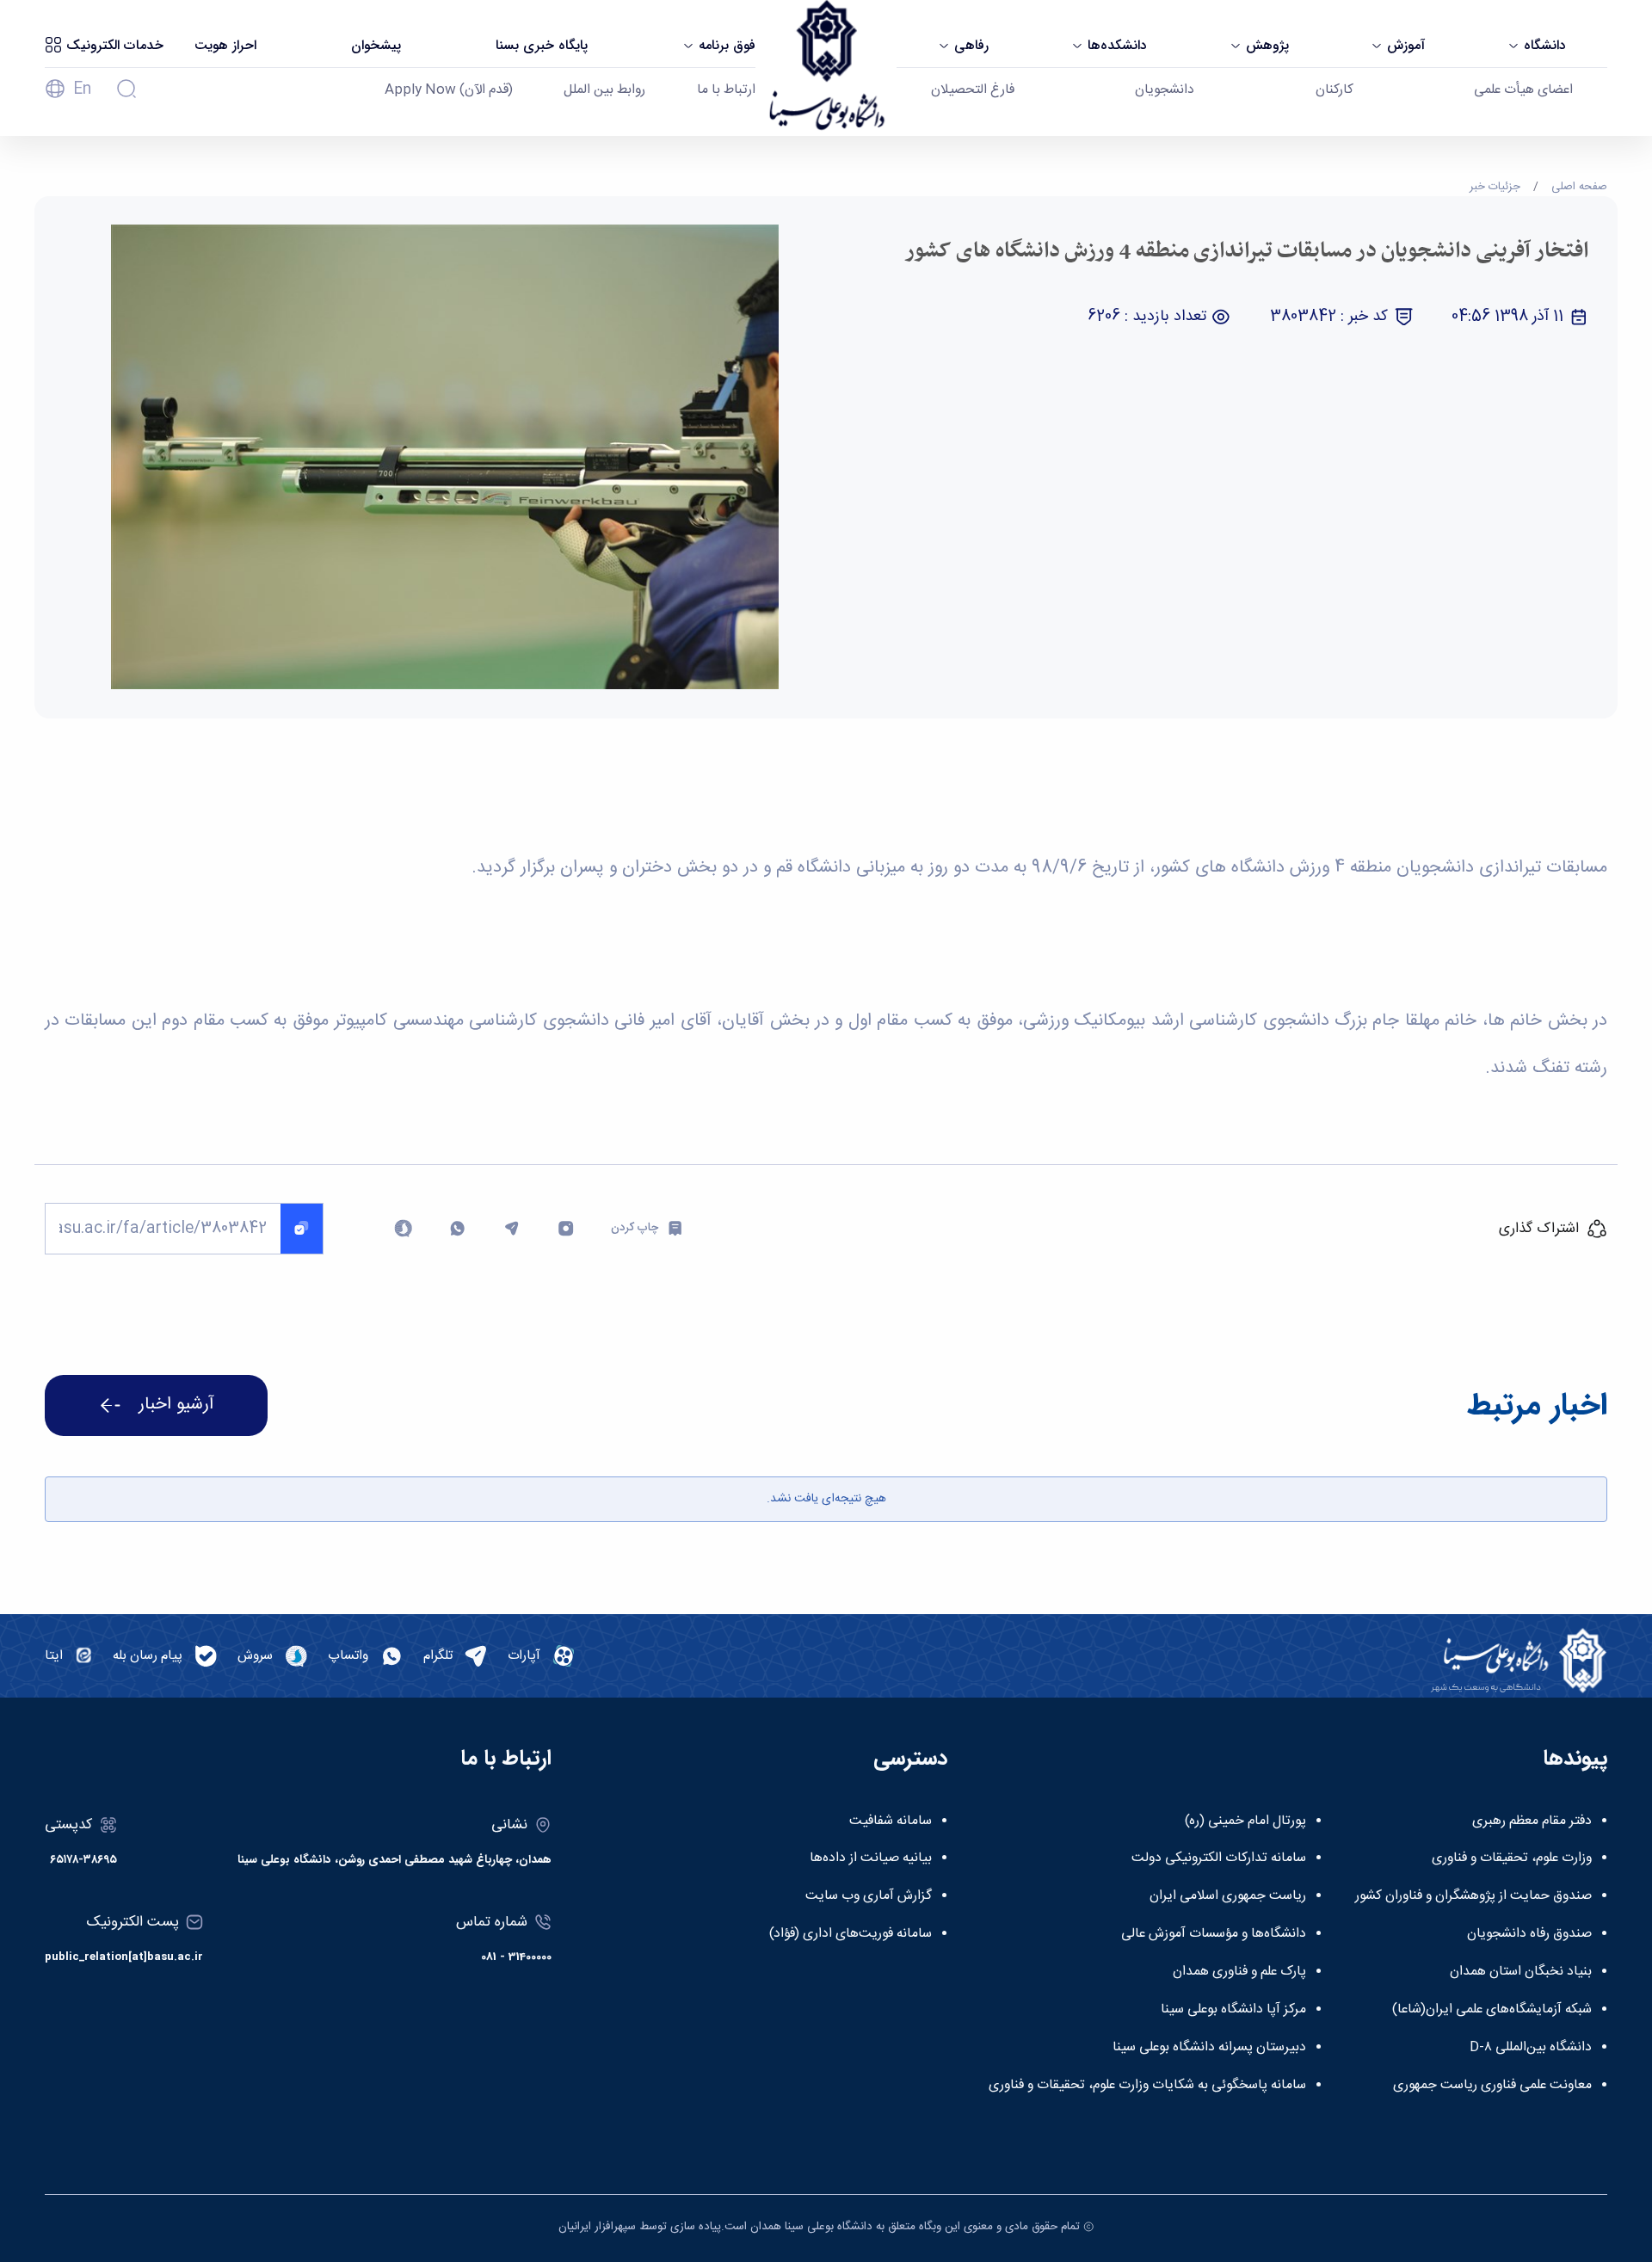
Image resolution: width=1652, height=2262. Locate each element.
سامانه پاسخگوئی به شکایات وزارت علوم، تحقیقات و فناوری (1147, 2086)
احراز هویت (225, 46)
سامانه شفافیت (891, 1821)
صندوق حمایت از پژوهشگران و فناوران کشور (1473, 1896)
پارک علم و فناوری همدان (1239, 1972)
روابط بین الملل (604, 90)
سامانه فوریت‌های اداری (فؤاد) (851, 1934)
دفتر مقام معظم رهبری (1532, 1821)
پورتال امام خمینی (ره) (1245, 1821)
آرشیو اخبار (176, 1405)
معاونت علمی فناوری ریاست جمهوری (1492, 2086)
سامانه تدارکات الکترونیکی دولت (1219, 1858)
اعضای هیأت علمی (1523, 90)
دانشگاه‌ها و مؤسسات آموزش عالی (1214, 1934)
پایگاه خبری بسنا (542, 46)
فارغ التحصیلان (973, 90)
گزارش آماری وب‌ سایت (869, 1896)
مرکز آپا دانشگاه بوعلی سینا (1233, 2010)
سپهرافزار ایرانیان (597, 2227)
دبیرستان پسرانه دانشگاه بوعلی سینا (1209, 2048)
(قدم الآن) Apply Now (449, 90)
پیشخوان (376, 46)
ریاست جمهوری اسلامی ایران (1228, 1896)
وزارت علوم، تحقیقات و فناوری (1512, 1858)
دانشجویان (1165, 90)
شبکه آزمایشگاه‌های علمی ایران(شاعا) (1492, 2010)
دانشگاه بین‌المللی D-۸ (1531, 2048)
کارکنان (1335, 90)
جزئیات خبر (1495, 187)
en (82, 89)
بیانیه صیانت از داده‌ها (871, 1858)
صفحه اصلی (1579, 187)
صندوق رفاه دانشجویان (1529, 1934)
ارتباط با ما (726, 90)
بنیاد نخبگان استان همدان (1521, 1972)
